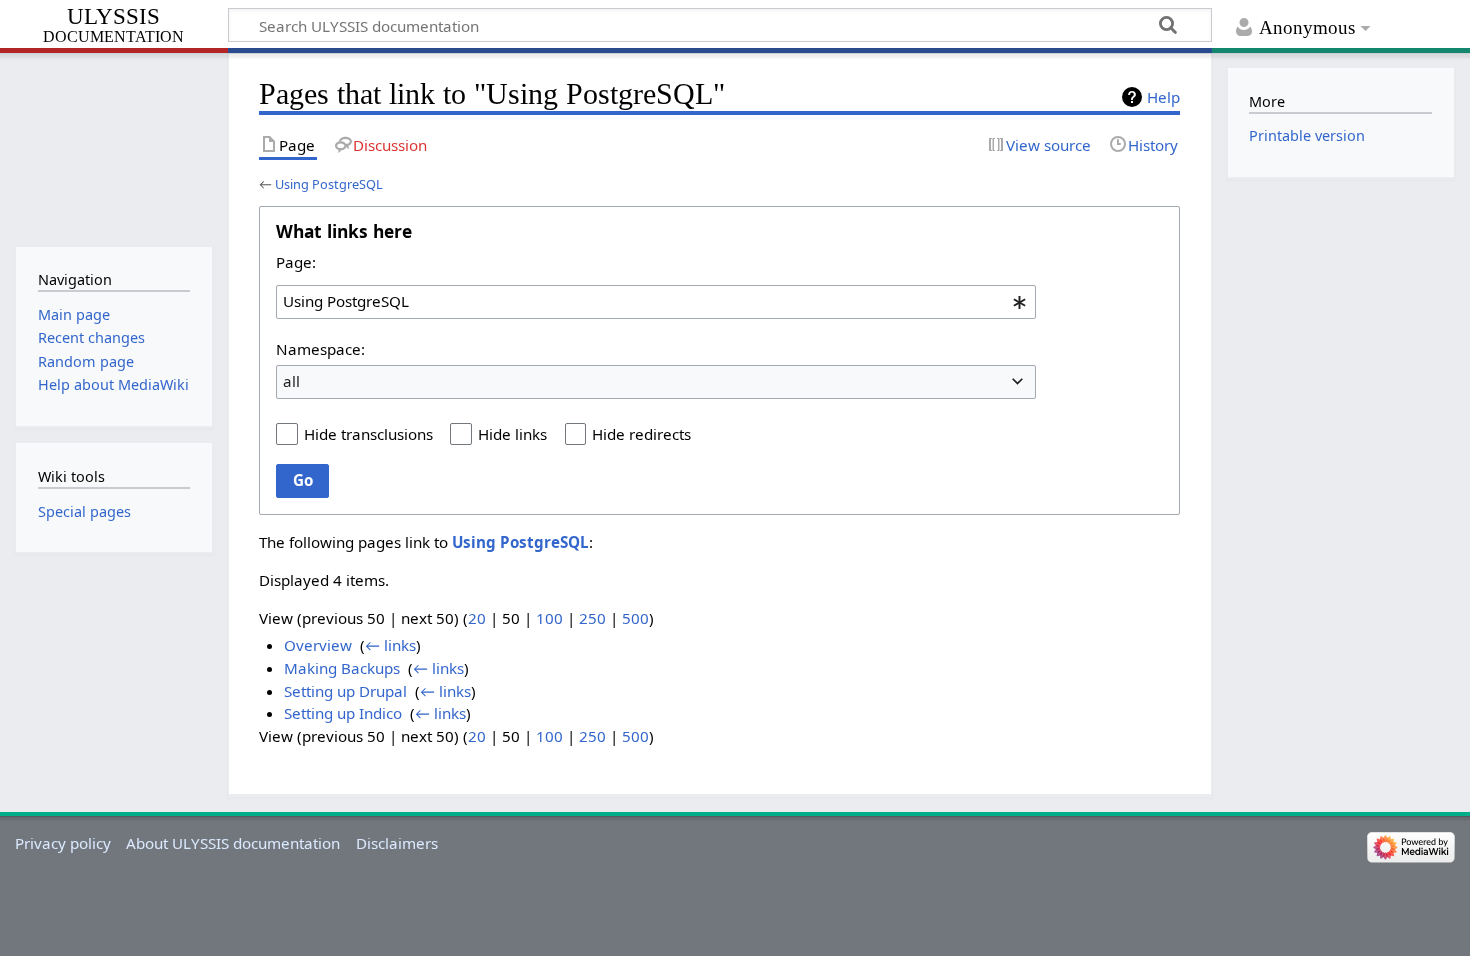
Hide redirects (641, 434)
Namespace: (320, 349)
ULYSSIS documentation (113, 26)
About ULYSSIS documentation (233, 843)
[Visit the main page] (113, 147)
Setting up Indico (343, 713)
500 (635, 618)
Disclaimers (397, 843)
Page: (296, 262)
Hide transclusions (368, 434)
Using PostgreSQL (329, 184)
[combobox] (656, 302)
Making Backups (342, 668)
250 (592, 618)
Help (1163, 97)
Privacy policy (63, 843)
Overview (318, 645)
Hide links (512, 434)
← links (390, 645)
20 (477, 618)
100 (549, 618)
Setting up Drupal (345, 691)
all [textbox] (291, 381)
